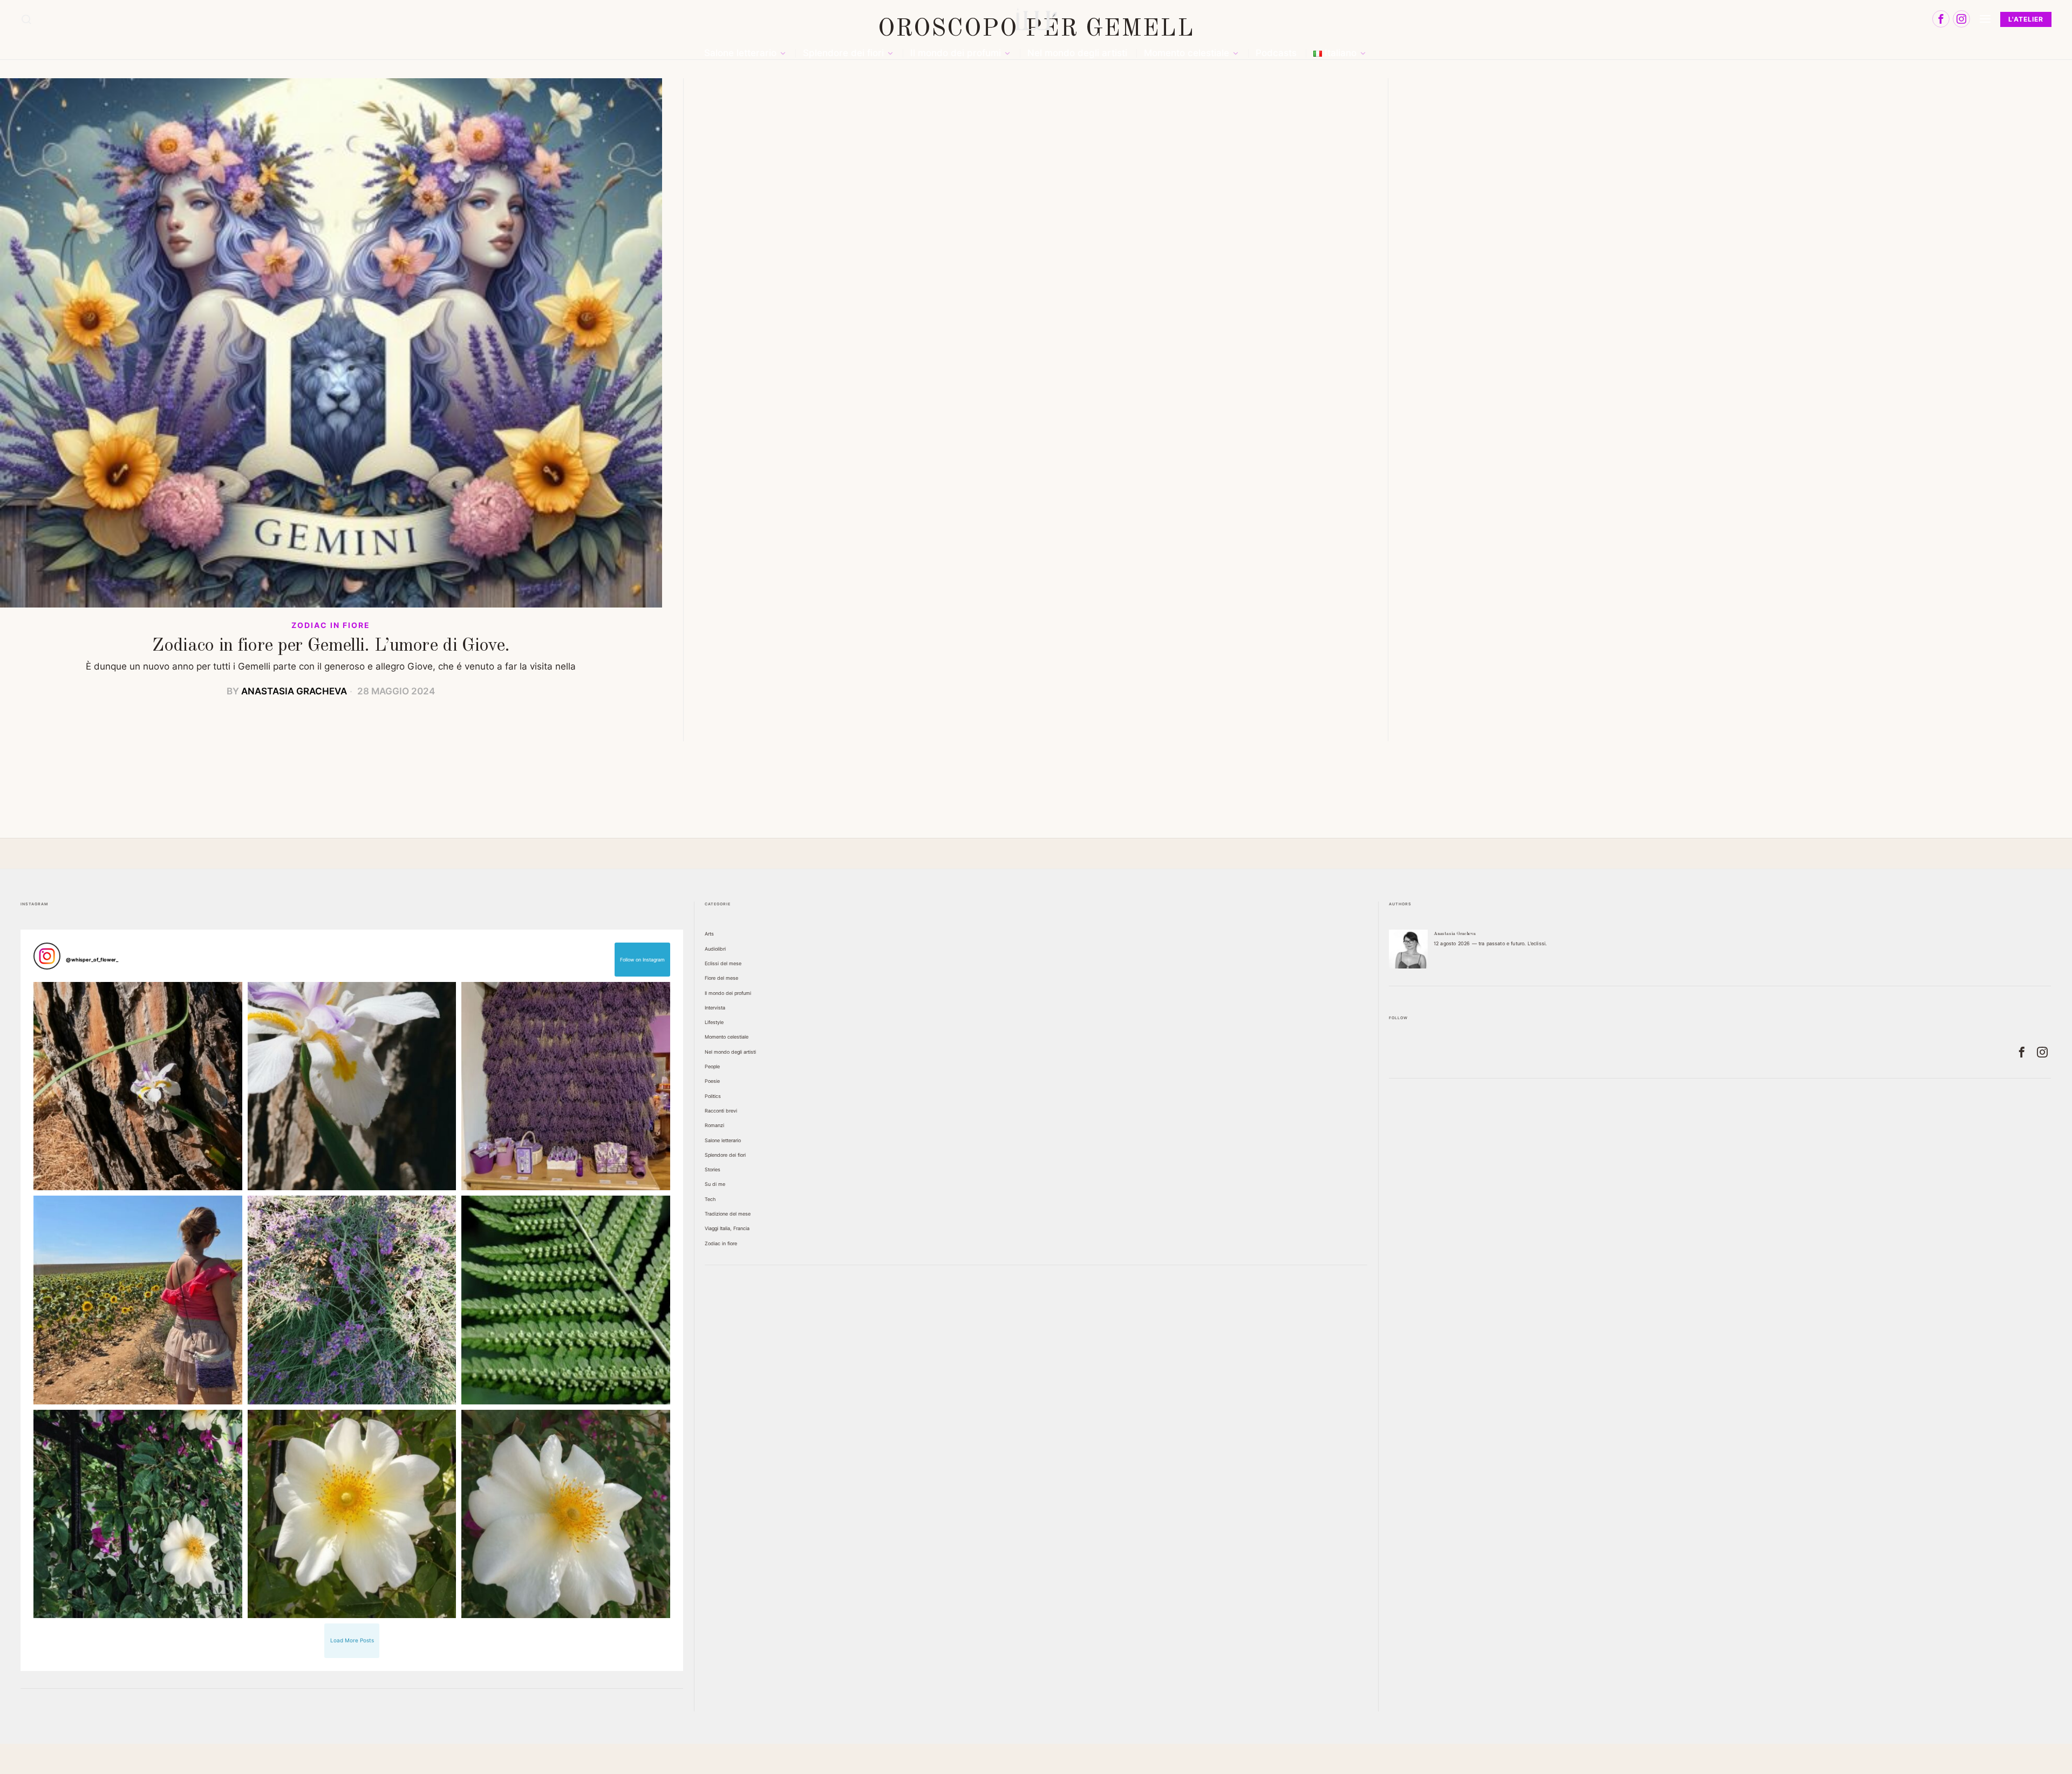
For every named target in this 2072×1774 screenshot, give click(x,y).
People (712, 1066)
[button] (138, 1086)
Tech (710, 1199)
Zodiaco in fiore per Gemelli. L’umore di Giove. (331, 646)
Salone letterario (723, 1140)
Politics (713, 1096)
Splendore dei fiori (725, 1155)
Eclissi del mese (723, 963)
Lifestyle (714, 1022)
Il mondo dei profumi (728, 993)
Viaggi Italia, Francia (727, 1228)
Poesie (712, 1081)
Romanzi (714, 1125)
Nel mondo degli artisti (730, 1052)
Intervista (715, 1008)
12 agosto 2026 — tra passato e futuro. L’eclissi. (1490, 943)
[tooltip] (1941, 19)
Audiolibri (715, 949)
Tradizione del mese (728, 1214)
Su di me (715, 1184)
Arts (709, 934)
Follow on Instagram (642, 960)
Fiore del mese (721, 978)
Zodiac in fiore (331, 625)
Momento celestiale (727, 1037)
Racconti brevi (721, 1111)
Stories (713, 1169)
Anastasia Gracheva (294, 691)
